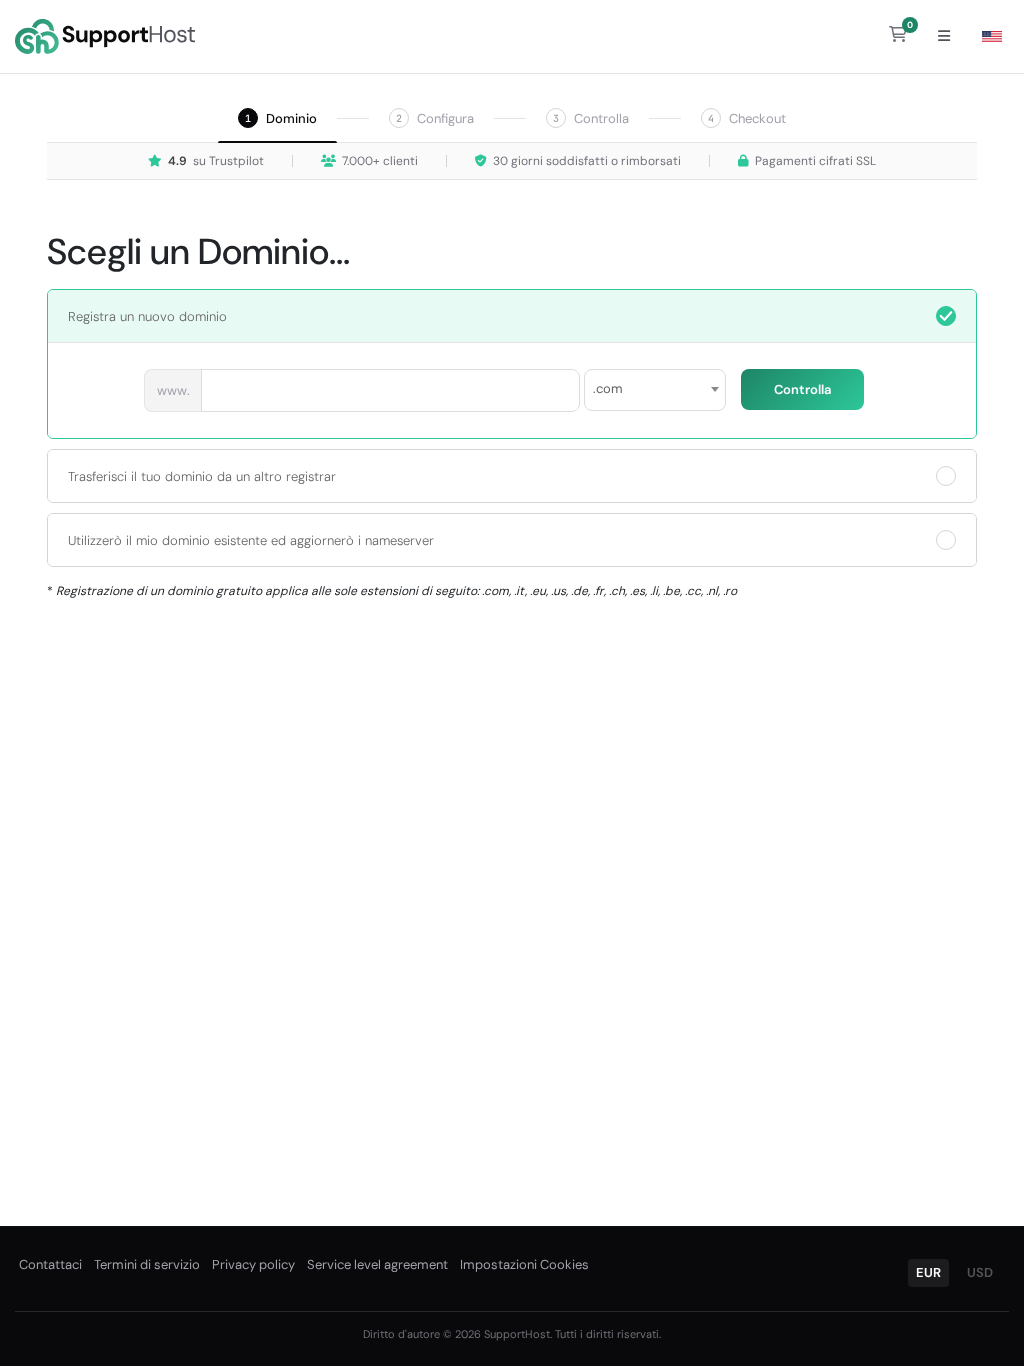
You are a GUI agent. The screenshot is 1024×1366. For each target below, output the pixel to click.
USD (980, 1272)
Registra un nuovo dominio (147, 316)
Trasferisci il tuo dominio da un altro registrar (202, 476)
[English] (992, 36)
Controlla (802, 389)
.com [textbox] (608, 388)
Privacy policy (253, 1264)
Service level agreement (377, 1264)
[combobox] (655, 390)
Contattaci (50, 1264)
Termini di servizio (147, 1264)
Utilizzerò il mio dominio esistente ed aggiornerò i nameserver (251, 540)
